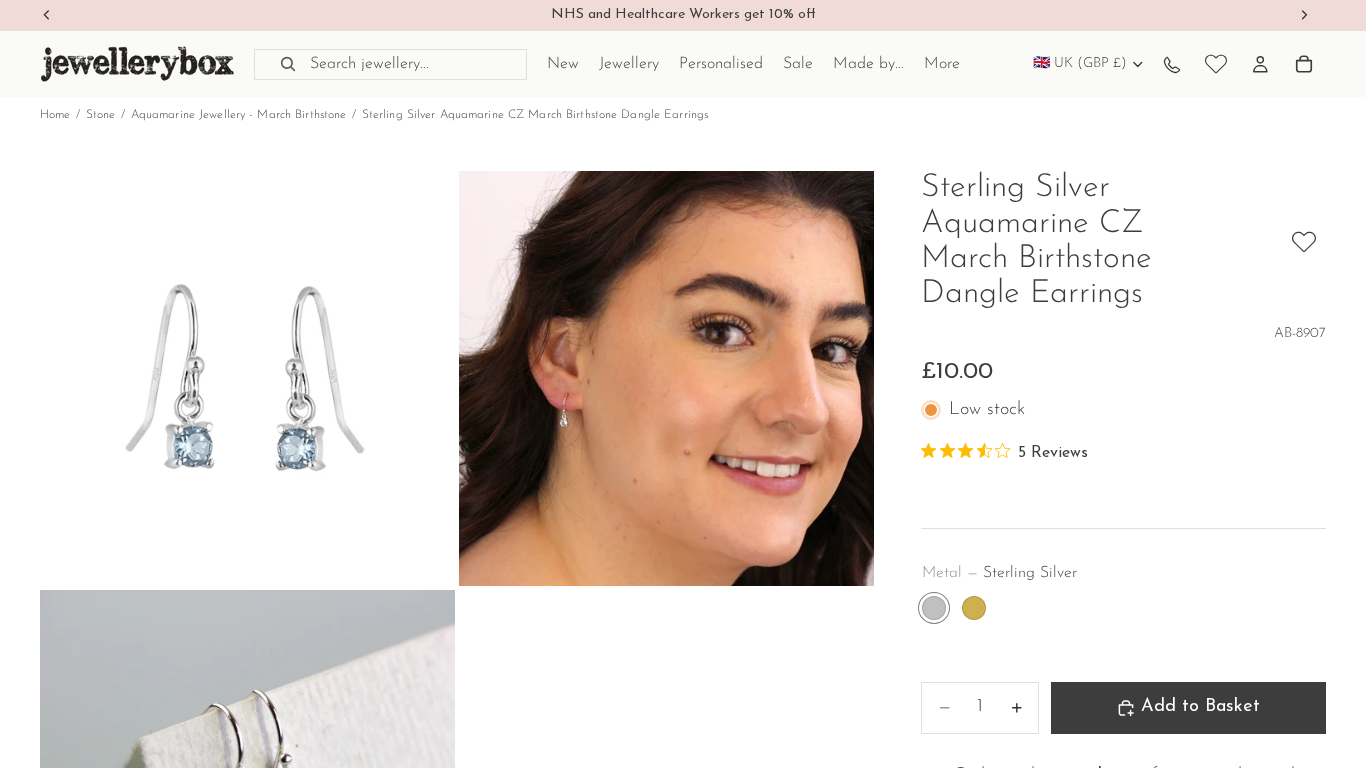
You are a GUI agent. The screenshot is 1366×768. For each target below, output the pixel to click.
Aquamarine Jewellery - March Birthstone (239, 115)
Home (55, 115)
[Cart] (1304, 64)
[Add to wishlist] (1304, 242)
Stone (101, 115)
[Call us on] (1172, 64)
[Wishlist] (1216, 64)
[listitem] (942, 64)
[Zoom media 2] (666, 378)
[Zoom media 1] (247, 378)
